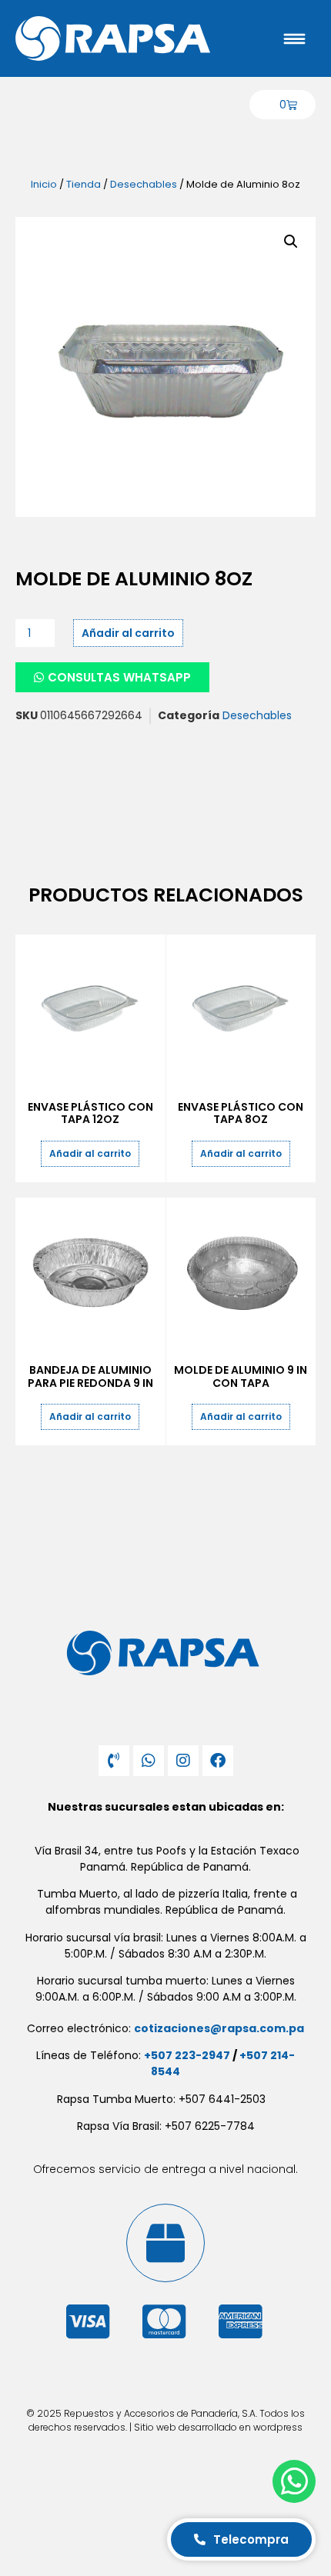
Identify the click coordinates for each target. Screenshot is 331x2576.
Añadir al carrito (128, 633)
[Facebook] (218, 1761)
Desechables (144, 184)
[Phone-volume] (114, 1761)
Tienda (84, 184)
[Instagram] (183, 1761)
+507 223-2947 (187, 2055)
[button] (291, 242)
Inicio (44, 184)
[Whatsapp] (149, 1761)
